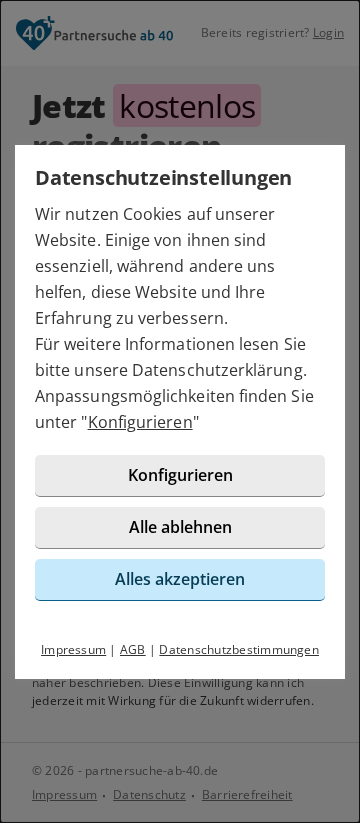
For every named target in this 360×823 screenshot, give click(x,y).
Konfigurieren (140, 422)
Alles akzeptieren (180, 579)
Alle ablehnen (180, 527)
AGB (133, 649)
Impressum (73, 649)
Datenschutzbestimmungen (239, 649)
